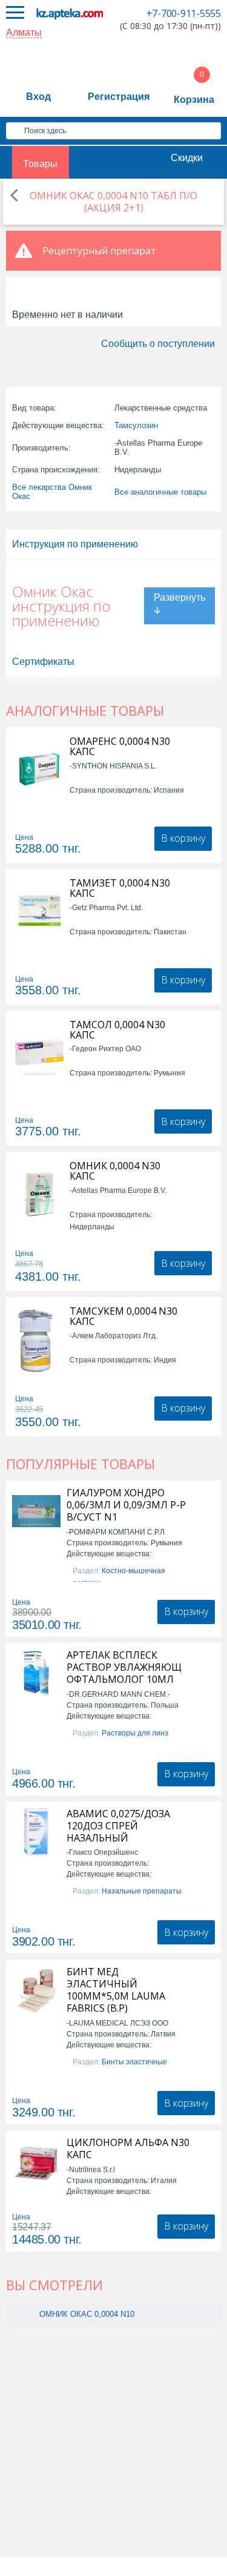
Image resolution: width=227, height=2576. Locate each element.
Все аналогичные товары (160, 492)
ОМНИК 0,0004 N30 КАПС (115, 1171)
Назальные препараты (142, 1891)
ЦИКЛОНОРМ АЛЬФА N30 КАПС (128, 2148)
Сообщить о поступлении (158, 344)
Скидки (187, 158)
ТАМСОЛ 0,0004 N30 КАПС (117, 1030)
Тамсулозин (136, 425)
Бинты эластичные (134, 2062)
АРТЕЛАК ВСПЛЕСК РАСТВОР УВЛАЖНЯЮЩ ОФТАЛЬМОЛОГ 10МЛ (124, 1667)
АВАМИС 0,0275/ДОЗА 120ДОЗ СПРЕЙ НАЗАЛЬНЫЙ (118, 1826)
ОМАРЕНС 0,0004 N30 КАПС (120, 747)
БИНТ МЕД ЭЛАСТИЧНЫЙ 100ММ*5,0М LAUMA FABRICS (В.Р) (116, 1990)
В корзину (183, 838)
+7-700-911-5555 (184, 13)
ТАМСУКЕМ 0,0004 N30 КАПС (123, 1316)
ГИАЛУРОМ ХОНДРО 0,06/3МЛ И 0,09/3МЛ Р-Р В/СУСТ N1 (126, 1505)
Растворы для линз (135, 1733)
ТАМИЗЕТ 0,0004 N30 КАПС (120, 888)
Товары (40, 164)
